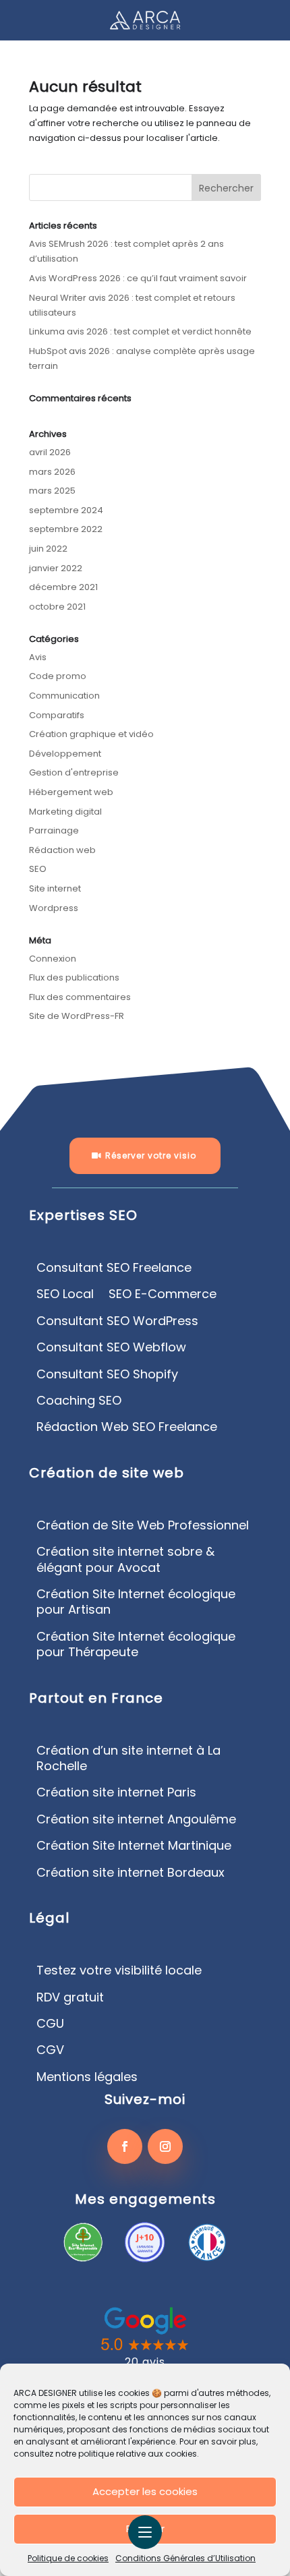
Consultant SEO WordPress (117, 1321)
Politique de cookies (68, 2558)
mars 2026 (52, 472)
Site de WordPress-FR (77, 1016)
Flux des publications (74, 977)
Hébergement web (71, 792)
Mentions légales (87, 2077)
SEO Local (65, 1294)
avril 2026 (50, 452)
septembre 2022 (66, 529)
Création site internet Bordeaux (130, 1873)
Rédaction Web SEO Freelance (127, 1427)
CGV (50, 2050)
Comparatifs (57, 715)
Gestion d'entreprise (74, 772)
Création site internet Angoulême (136, 1819)
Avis (38, 657)
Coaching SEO (79, 1401)
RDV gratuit (70, 1997)
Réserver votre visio (151, 1155)
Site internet (55, 888)
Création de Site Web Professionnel (143, 1525)
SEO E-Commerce (163, 1294)
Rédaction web (62, 850)
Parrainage (54, 830)
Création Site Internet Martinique (134, 1846)
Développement (65, 754)
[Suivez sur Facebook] (125, 2146)
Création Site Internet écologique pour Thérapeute (136, 1644)
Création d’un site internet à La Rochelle (128, 1758)
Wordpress (54, 908)
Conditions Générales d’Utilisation (185, 2558)
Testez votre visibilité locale (119, 1970)
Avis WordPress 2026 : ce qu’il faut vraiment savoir (138, 278)
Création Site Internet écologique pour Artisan (136, 1602)
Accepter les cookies (145, 2491)
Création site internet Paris (116, 1792)
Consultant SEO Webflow (111, 1347)
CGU (50, 2024)
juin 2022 (48, 549)
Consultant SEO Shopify (107, 1374)
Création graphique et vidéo (91, 734)
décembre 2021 (63, 587)
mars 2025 (52, 491)
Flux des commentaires (80, 997)
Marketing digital (65, 812)
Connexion (53, 959)
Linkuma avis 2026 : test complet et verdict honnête (140, 331)
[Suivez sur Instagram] (165, 2146)
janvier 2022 (56, 568)
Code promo (58, 676)
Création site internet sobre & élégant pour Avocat (125, 1559)
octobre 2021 (57, 607)
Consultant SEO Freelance (114, 1268)
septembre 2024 (66, 510)
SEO (38, 869)
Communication (64, 696)
